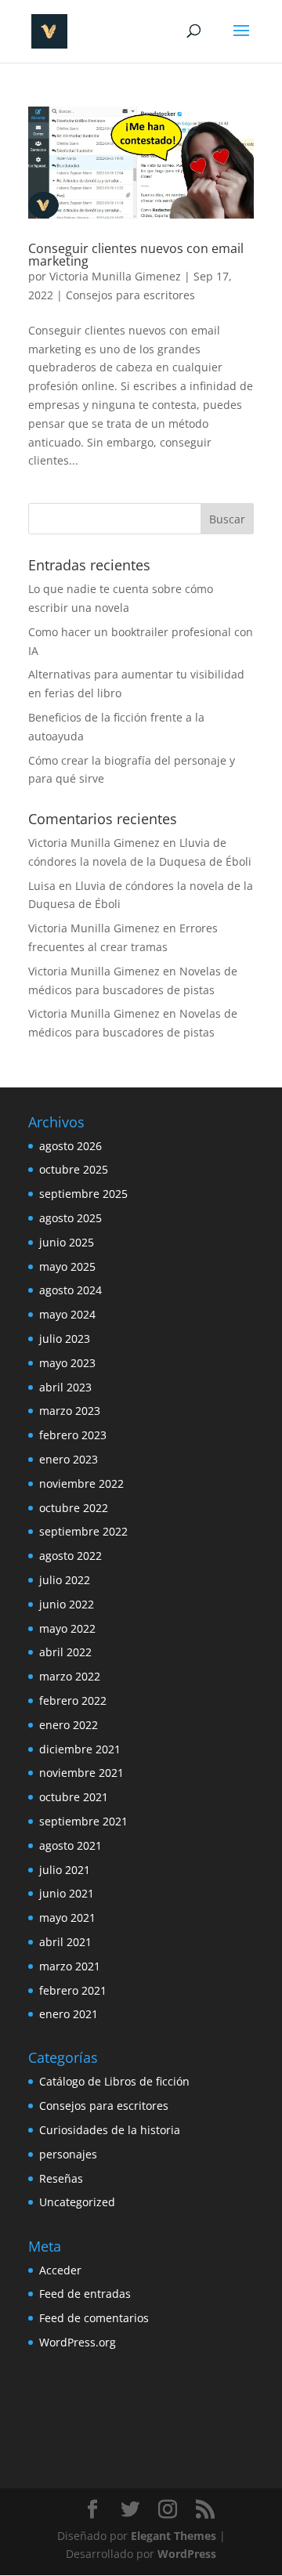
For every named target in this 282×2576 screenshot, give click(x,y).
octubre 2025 (74, 1169)
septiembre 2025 (83, 1194)
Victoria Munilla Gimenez (115, 276)
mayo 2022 (67, 1628)
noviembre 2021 (81, 1773)
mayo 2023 (67, 1363)
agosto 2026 (70, 1146)
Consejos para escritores (130, 295)
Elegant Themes (174, 2536)
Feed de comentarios (94, 2318)
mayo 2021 (67, 1918)
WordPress (187, 2554)
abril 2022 (65, 1652)
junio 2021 (67, 1893)
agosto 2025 (70, 1218)
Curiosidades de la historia (110, 2130)
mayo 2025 (67, 1266)
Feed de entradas (85, 2294)
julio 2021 (65, 1870)
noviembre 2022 (81, 1483)
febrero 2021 (73, 1990)
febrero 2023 (73, 1435)
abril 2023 (65, 1387)
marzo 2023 (70, 1411)
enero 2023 (69, 1459)
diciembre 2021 (80, 1749)
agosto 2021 (70, 1845)
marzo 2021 (70, 1966)
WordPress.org (78, 2342)
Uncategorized (77, 2202)
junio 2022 (67, 1604)
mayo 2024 (67, 1314)
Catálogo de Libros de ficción (114, 2081)
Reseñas (61, 2178)
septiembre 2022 (83, 1531)
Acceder (60, 2270)
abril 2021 (65, 1942)
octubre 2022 (74, 1508)
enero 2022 (69, 1725)
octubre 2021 (74, 1797)
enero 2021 (69, 2014)
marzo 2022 (70, 1676)
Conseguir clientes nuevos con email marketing (136, 255)
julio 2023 (65, 1339)
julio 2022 (65, 1580)
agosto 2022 (70, 1556)
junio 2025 (67, 1242)
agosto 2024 (70, 1290)
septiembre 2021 (83, 1821)
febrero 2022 (73, 1700)
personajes (68, 2154)
